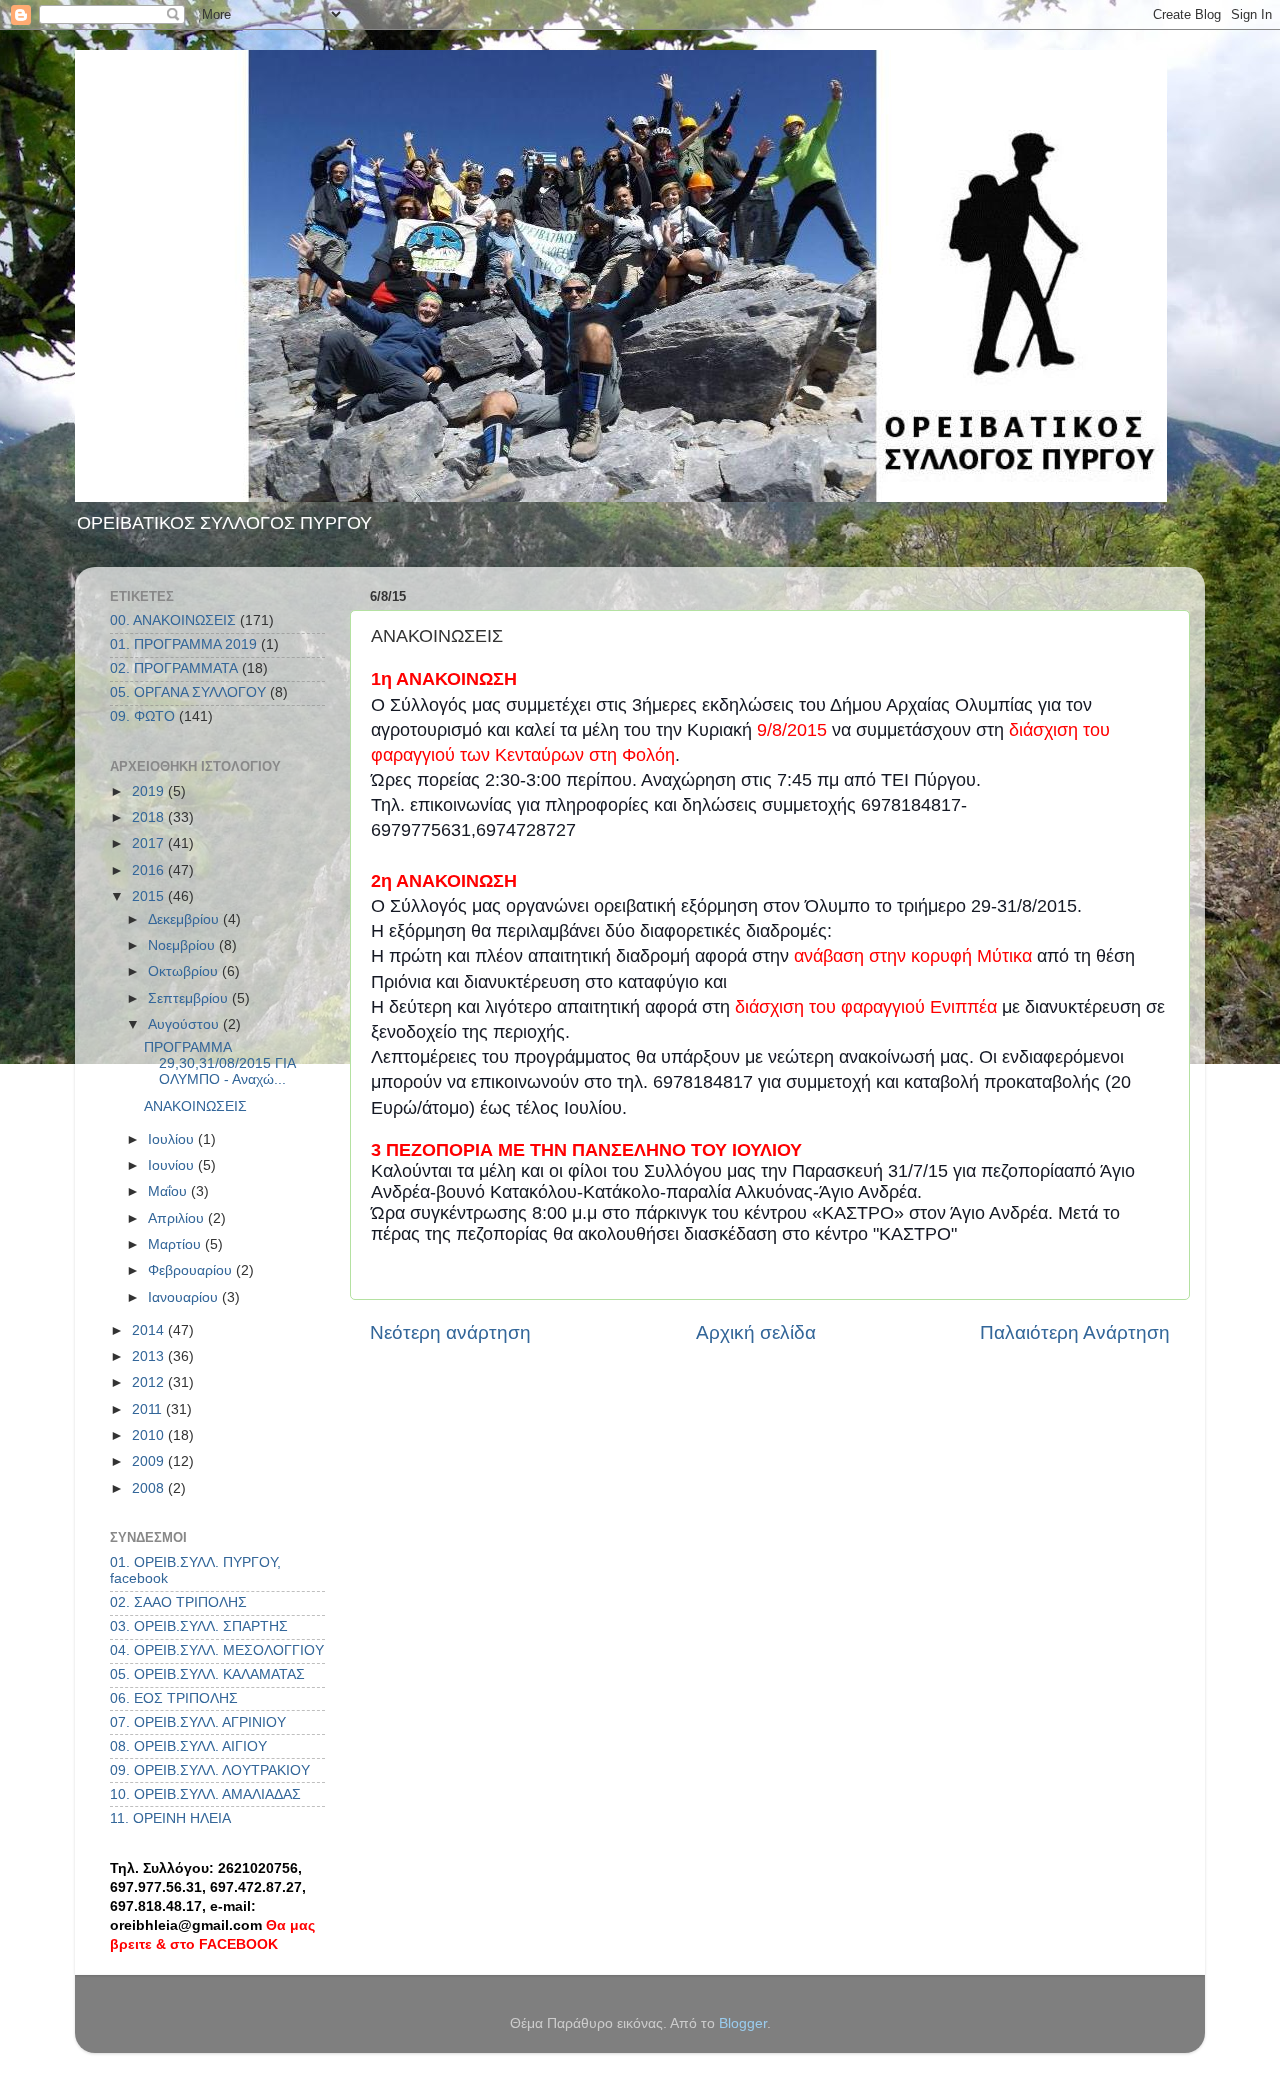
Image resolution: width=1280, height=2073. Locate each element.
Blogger (743, 2023)
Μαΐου (169, 1191)
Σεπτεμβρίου (190, 998)
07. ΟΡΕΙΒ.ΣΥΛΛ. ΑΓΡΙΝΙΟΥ (198, 1722)
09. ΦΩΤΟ (142, 716)
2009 (150, 1461)
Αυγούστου (185, 1024)
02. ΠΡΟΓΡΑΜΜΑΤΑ (174, 668)
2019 (150, 791)
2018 (150, 817)
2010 (150, 1435)
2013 (150, 1356)
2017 (150, 843)
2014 (150, 1330)
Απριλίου (178, 1218)
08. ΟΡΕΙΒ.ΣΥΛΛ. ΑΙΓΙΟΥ (188, 1746)
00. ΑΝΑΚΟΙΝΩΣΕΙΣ (173, 620)
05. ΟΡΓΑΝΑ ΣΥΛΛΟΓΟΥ (188, 692)
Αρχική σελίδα (756, 1332)
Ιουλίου (173, 1139)
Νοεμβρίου (183, 945)
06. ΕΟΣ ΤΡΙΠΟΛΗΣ (174, 1698)
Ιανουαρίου (185, 1297)
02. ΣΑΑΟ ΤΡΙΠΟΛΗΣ (178, 1602)
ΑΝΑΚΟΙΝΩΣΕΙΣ (195, 1106)
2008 (150, 1488)
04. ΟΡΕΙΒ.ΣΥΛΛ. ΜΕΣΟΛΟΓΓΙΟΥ (217, 1650)
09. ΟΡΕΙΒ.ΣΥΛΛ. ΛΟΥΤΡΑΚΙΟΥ (210, 1770)
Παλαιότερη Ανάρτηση (1075, 1332)
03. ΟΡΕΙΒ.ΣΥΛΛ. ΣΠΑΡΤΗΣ (199, 1626)
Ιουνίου (173, 1165)
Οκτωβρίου (185, 971)
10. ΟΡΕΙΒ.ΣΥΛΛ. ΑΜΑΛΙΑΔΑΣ (205, 1794)
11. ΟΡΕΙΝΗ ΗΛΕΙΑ (170, 1818)
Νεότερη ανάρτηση (450, 1332)
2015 (150, 896)
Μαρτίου (176, 1244)
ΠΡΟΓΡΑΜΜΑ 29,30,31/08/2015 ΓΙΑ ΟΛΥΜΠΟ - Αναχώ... (219, 1063)
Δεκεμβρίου (185, 919)
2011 (149, 1409)
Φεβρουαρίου (192, 1270)
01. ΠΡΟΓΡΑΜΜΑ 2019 (183, 644)
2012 (150, 1382)
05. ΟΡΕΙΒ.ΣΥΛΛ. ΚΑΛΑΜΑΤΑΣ (207, 1674)
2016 (150, 870)
